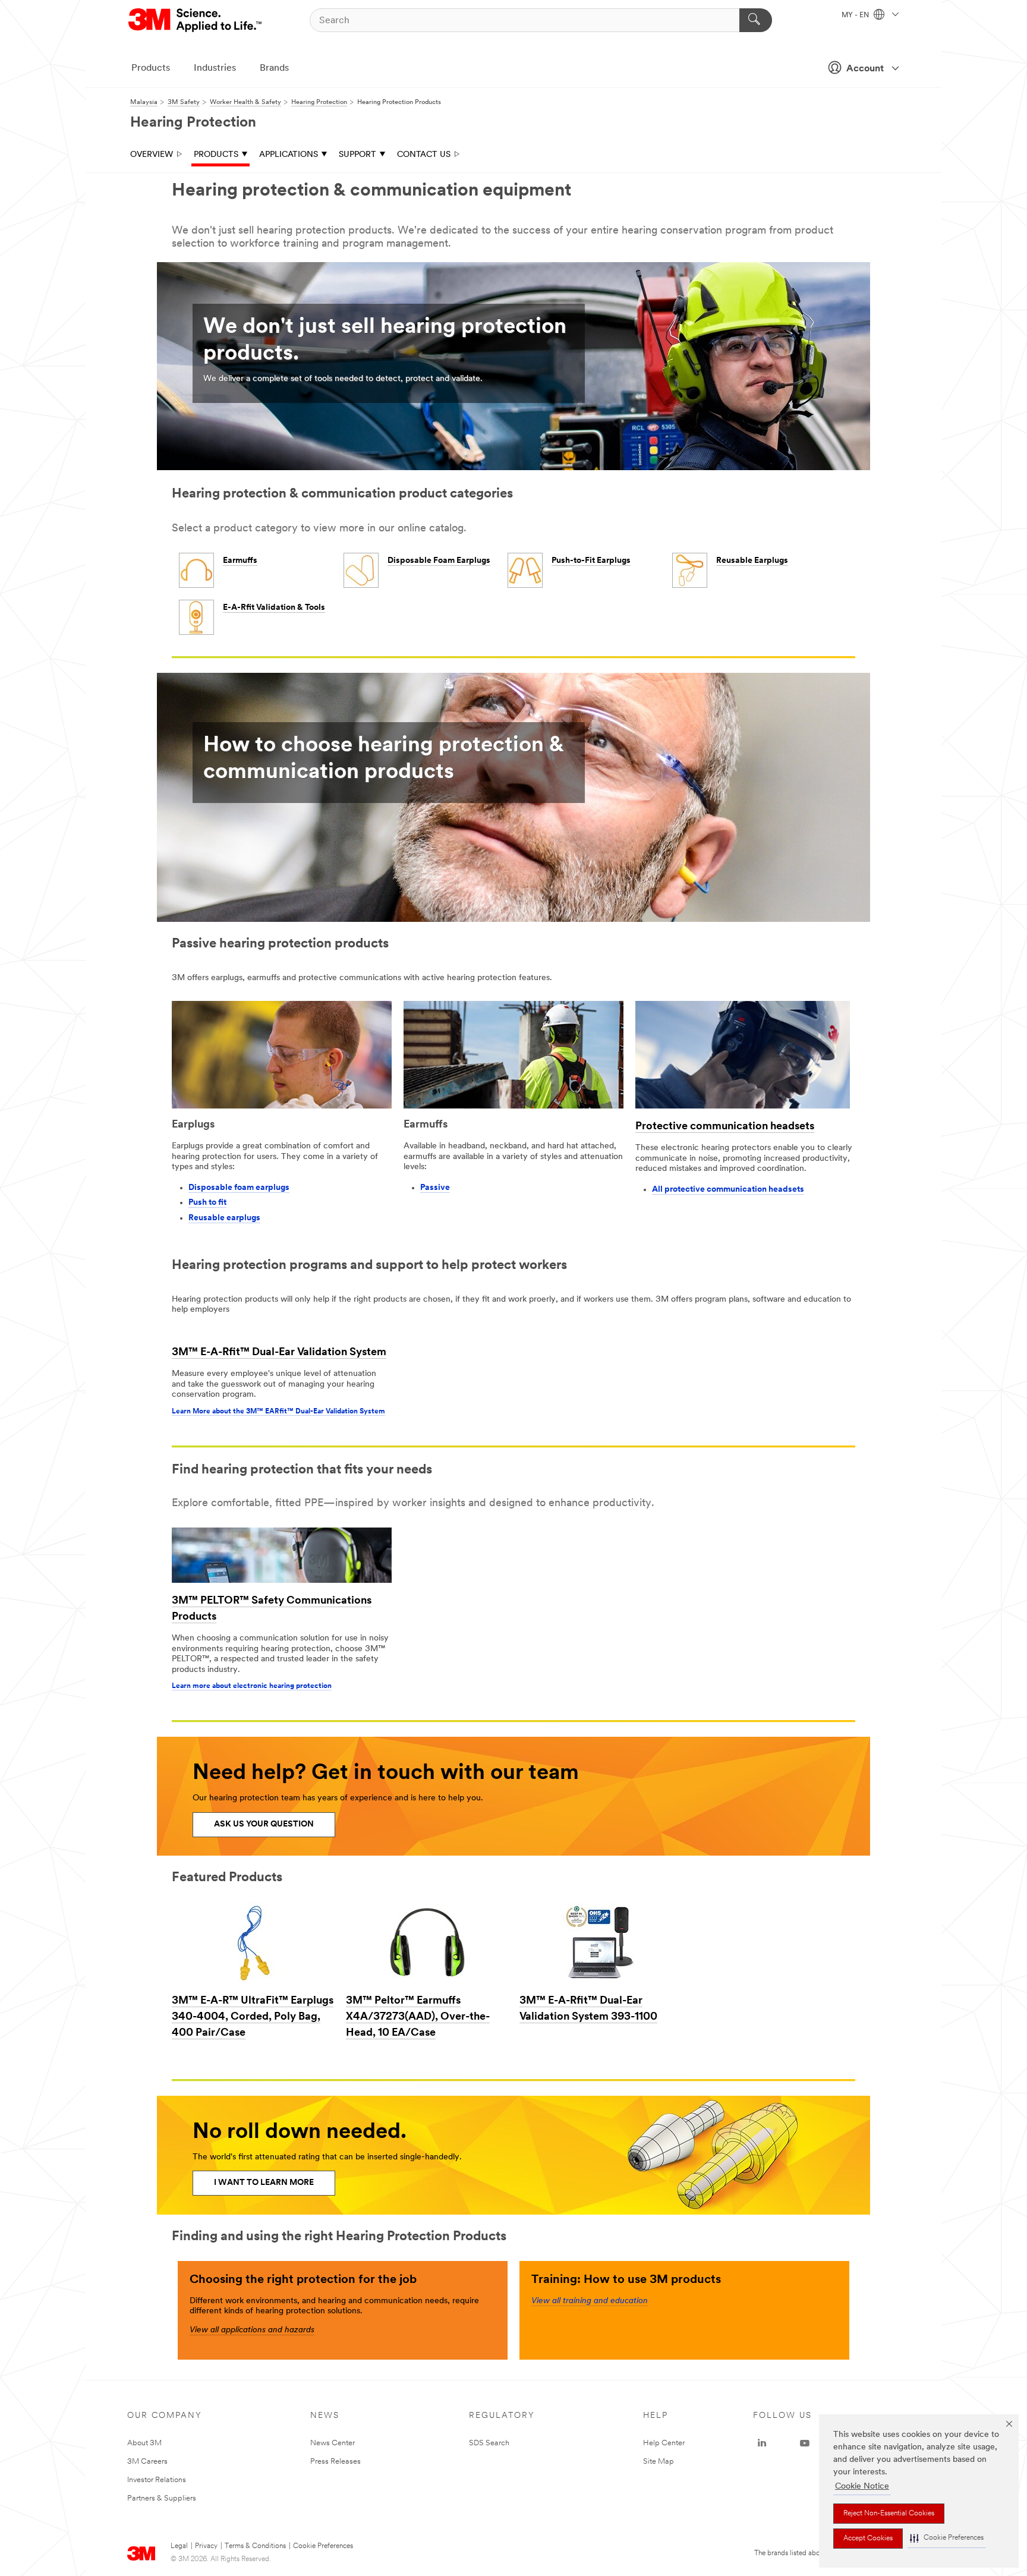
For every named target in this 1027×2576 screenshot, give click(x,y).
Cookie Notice (862, 2487)
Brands (274, 68)
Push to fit (207, 1203)
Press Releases (335, 2462)
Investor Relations (157, 2480)
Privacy (206, 2546)
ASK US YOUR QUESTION (264, 1824)
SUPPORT (357, 155)
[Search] (756, 20)
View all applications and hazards (252, 2330)
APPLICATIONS (289, 155)
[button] (947, 2538)
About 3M (144, 2443)
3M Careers (147, 2462)
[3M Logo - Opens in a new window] (196, 20)
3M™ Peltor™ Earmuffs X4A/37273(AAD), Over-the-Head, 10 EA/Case (418, 2017)
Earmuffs (240, 561)
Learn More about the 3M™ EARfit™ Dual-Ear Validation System (278, 1412)
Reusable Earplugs (752, 561)
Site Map (659, 2462)
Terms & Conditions (255, 2546)
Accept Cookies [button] (868, 2539)
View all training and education (590, 2301)
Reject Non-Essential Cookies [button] (889, 2514)
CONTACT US (424, 155)
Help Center (664, 2443)
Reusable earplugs (224, 1218)
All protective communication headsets (728, 1190)
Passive (435, 1188)
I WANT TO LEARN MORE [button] (264, 2183)
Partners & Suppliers (162, 2498)
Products (151, 68)
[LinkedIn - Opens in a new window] (762, 2443)
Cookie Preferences (323, 2546)
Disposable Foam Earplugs (439, 561)
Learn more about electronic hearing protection (252, 1686)
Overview (152, 155)
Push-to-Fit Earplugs (591, 561)
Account (865, 69)
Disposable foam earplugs (239, 1188)
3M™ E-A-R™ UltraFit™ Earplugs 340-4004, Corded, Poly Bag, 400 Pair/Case (253, 2017)
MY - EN (856, 15)
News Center (333, 2443)
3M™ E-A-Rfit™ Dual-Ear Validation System (279, 1353)
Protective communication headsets (725, 1127)
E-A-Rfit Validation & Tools (274, 608)
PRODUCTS (216, 155)
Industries (215, 68)
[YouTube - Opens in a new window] (805, 2443)
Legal (179, 2546)
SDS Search (489, 2443)
